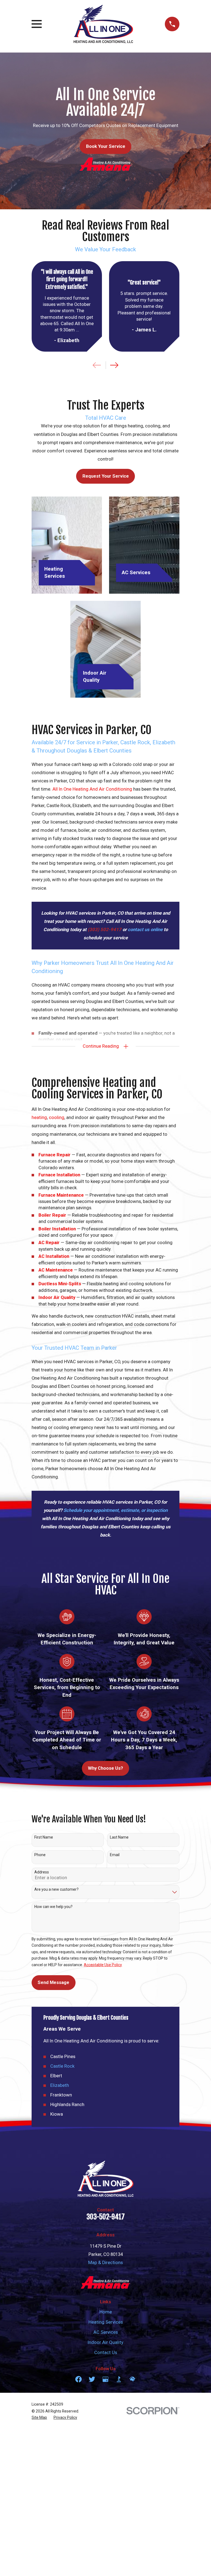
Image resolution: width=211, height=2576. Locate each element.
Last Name (119, 1837)
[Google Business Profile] (105, 2379)
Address (42, 1872)
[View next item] (114, 365)
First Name (44, 1837)
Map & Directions (105, 2263)
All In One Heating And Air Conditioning (92, 789)
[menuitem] (39, 2418)
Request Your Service (106, 476)
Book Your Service (106, 146)
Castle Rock (62, 2066)
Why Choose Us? (105, 1768)
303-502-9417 (106, 2217)
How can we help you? (53, 1907)
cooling (57, 1118)
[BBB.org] (119, 2379)
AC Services (106, 2332)
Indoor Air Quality (105, 2342)
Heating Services (106, 2322)
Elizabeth (60, 2085)
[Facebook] (78, 2379)
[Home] (103, 24)
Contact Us (106, 2353)
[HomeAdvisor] (132, 2379)
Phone (40, 1855)
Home (106, 2312)
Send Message (53, 1982)
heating (39, 1118)
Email (115, 1855)
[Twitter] (92, 2379)
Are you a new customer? (56, 1889)
